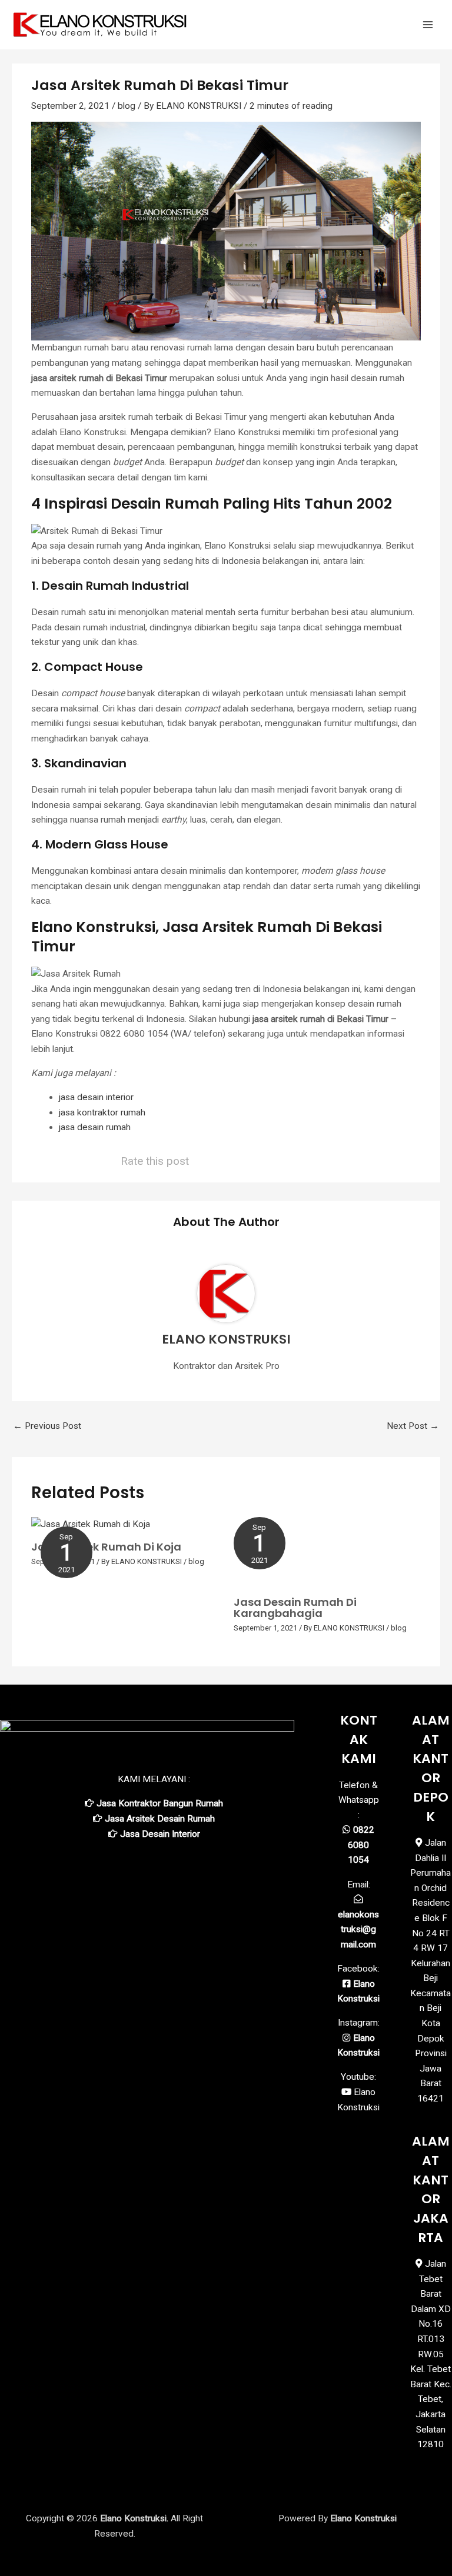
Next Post (413, 1426)
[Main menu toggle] (428, 25)
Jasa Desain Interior (160, 1834)
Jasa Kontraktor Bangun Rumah (160, 1803)
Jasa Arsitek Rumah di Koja (106, 1547)
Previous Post (47, 1426)
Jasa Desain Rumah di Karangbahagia (295, 1607)
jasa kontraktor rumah (102, 1112)
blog (127, 106)
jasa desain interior (96, 1097)
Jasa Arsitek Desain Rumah (160, 1819)
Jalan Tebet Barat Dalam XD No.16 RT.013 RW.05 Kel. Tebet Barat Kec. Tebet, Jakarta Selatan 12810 (431, 2354)
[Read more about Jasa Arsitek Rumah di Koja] (91, 1524)
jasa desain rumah (95, 1127)
